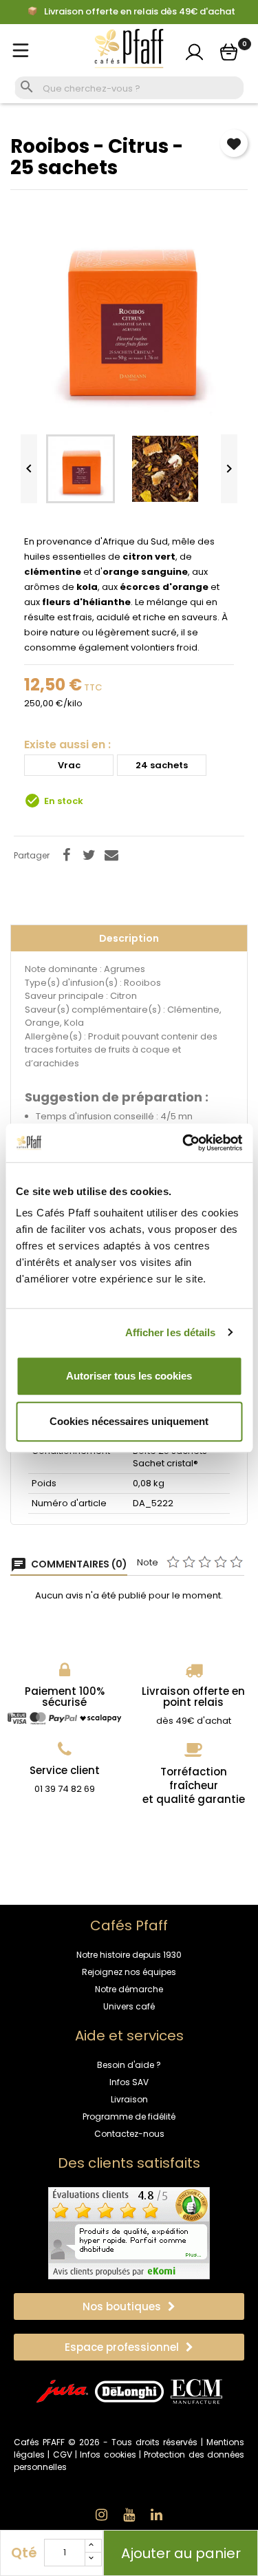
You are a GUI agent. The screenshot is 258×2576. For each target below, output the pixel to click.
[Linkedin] (157, 2515)
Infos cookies (108, 2454)
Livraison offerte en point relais (193, 1697)
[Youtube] (129, 2515)
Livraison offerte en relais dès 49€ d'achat (139, 12)
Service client (65, 1770)
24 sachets (162, 765)
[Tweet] (89, 855)
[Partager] (66, 855)
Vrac (69, 765)
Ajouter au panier (181, 2553)
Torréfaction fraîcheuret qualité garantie (194, 1785)
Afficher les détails (171, 1332)
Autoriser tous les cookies (129, 1376)
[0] (229, 52)
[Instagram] (102, 2515)
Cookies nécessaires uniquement (129, 1421)
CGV (63, 2454)
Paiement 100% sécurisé (65, 1697)
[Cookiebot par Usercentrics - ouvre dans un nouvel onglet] (184, 1143)
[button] (129, 2306)
